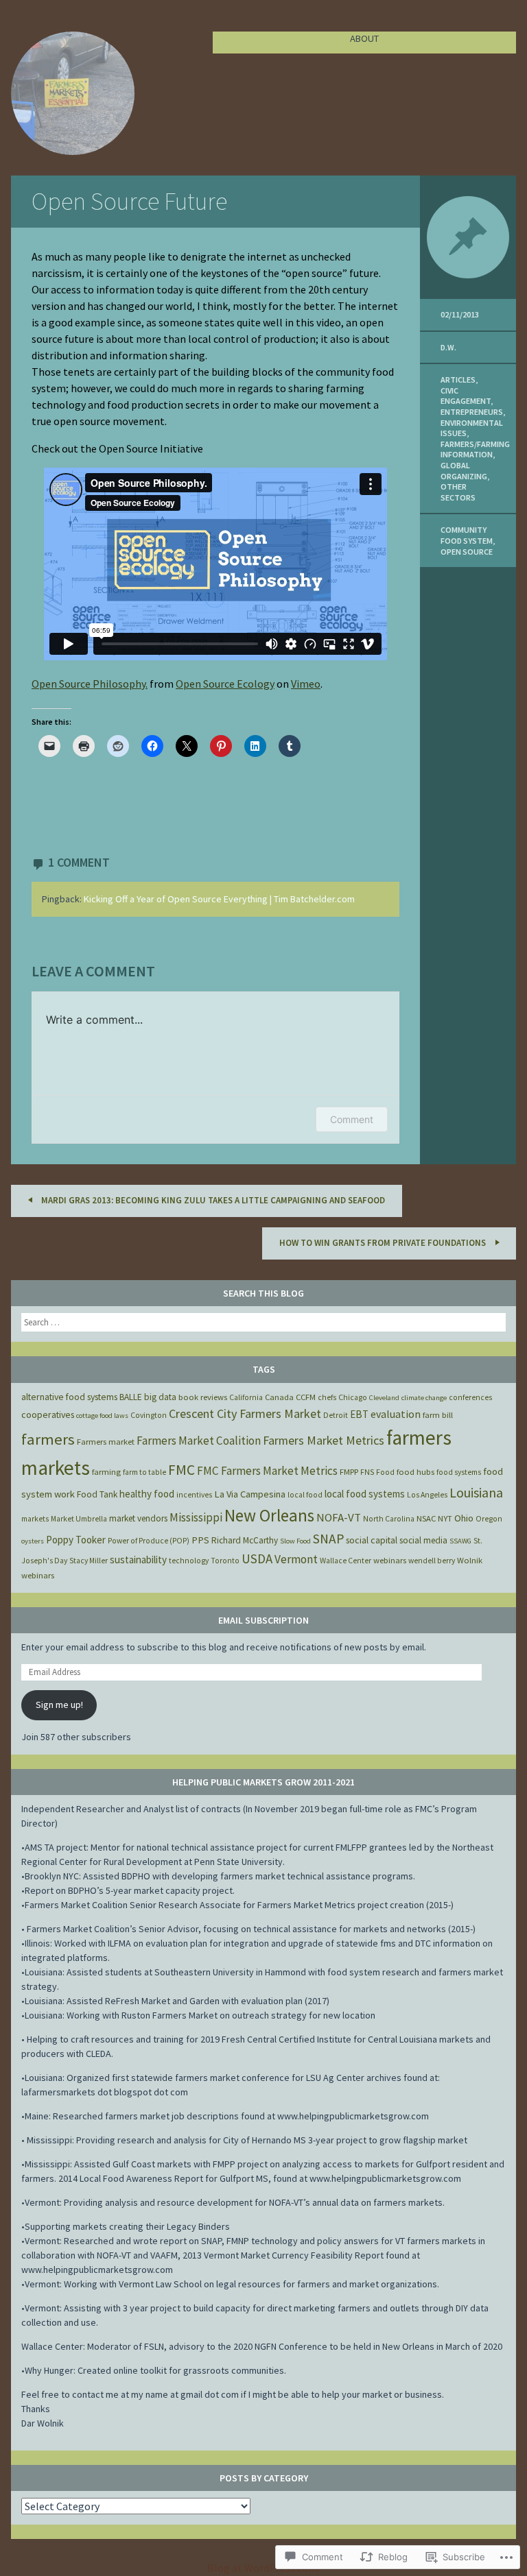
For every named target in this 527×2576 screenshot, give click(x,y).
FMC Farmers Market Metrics (267, 1471)
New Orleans (269, 1515)
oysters (33, 1541)
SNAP (328, 1539)
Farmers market (106, 1442)
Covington (149, 1415)
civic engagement (466, 396)
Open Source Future (129, 201)
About (364, 38)
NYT (445, 1518)
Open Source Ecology (225, 684)
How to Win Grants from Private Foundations (384, 1243)
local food (305, 1495)
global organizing (464, 471)
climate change (424, 1398)
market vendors (138, 1518)
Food (385, 1472)
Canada (279, 1397)
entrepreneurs (472, 412)
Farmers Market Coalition (199, 1441)
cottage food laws (102, 1416)
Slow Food (295, 1541)
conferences (470, 1397)
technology (189, 1561)
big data (160, 1397)
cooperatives (48, 1415)
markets (35, 1519)
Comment (352, 1119)
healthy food (147, 1494)
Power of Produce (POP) (149, 1541)
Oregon (489, 1519)
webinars (390, 1560)
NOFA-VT (339, 1517)
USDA (257, 1558)
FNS (367, 1472)
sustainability (138, 1560)
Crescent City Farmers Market (245, 1413)
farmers (48, 1439)
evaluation (396, 1414)
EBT (359, 1414)
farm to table (144, 1472)
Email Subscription (263, 1620)
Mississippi (196, 1517)
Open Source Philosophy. (90, 684)
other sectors (458, 492)
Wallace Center (346, 1561)
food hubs (415, 1472)
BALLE (131, 1397)
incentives (194, 1495)
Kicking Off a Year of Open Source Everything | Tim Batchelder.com (219, 899)
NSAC (426, 1518)
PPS (200, 1540)
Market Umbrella (79, 1519)
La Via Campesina (250, 1494)
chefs (327, 1397)
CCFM (306, 1397)
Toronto (225, 1561)
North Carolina (389, 1519)
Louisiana (476, 1493)
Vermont (296, 1559)
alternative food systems (69, 1397)
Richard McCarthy (245, 1540)
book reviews (203, 1397)
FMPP (349, 1472)
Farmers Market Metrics (324, 1440)
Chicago (353, 1397)
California (246, 1397)
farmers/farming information (475, 449)
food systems (459, 1472)
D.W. (448, 347)
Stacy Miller (89, 1561)
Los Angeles (427, 1495)
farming (106, 1472)
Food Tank (97, 1494)
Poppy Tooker (76, 1540)
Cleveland (384, 1398)
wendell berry (432, 1561)
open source (467, 552)
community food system (467, 535)
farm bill (438, 1415)
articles (458, 380)
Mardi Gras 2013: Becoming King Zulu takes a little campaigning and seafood (212, 1200)
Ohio (464, 1518)
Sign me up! (59, 1705)
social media (423, 1540)
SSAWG (460, 1541)
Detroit (336, 1415)
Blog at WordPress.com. (263, 2568)
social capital (372, 1540)
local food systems (365, 1494)
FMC (181, 1470)
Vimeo (306, 684)
